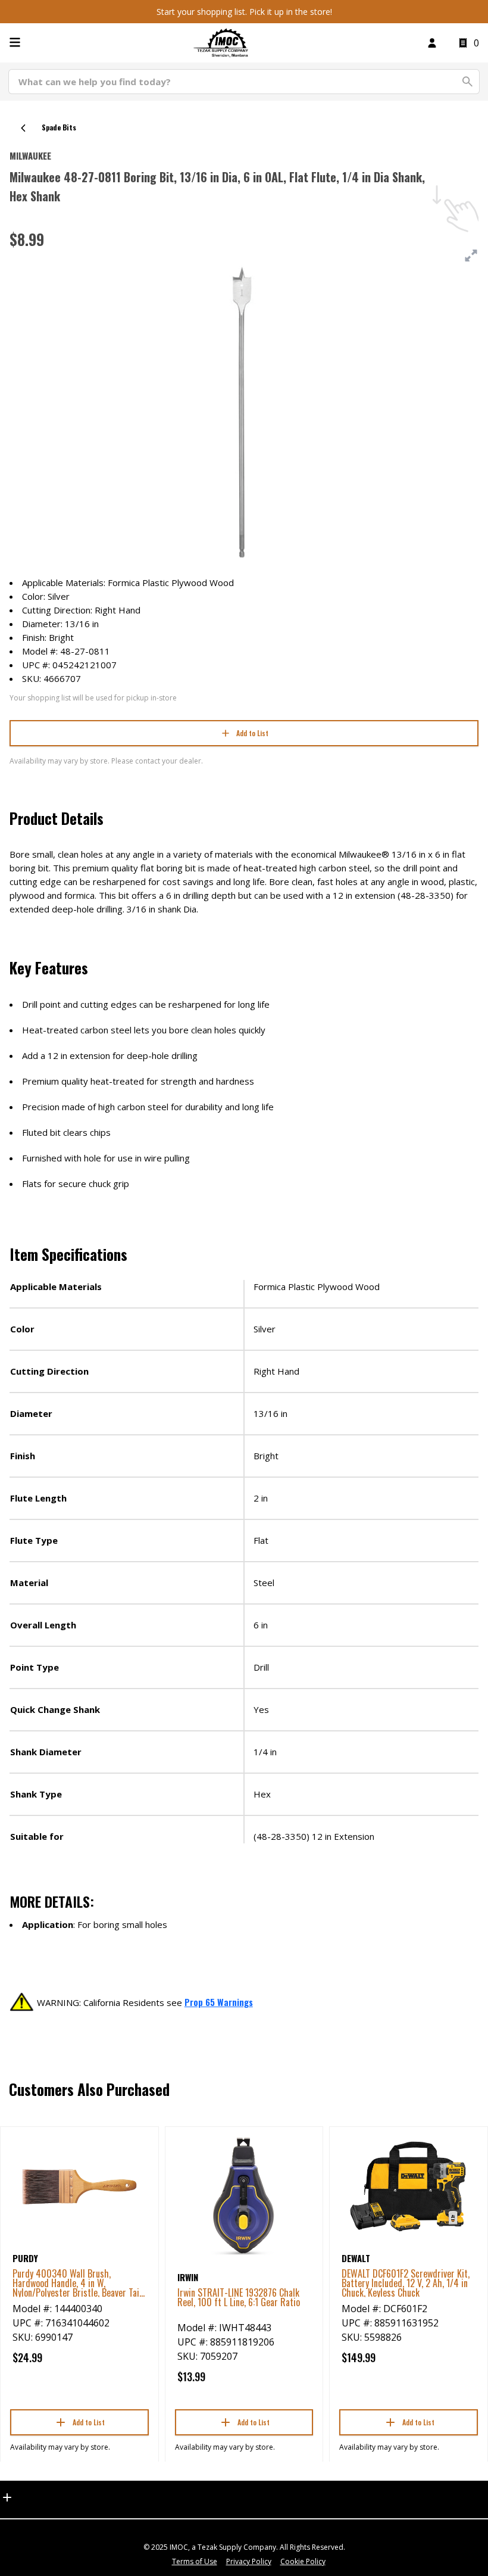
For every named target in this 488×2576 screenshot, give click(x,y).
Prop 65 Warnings (219, 2002)
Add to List (252, 733)
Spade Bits (59, 127)
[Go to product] (79, 2186)
